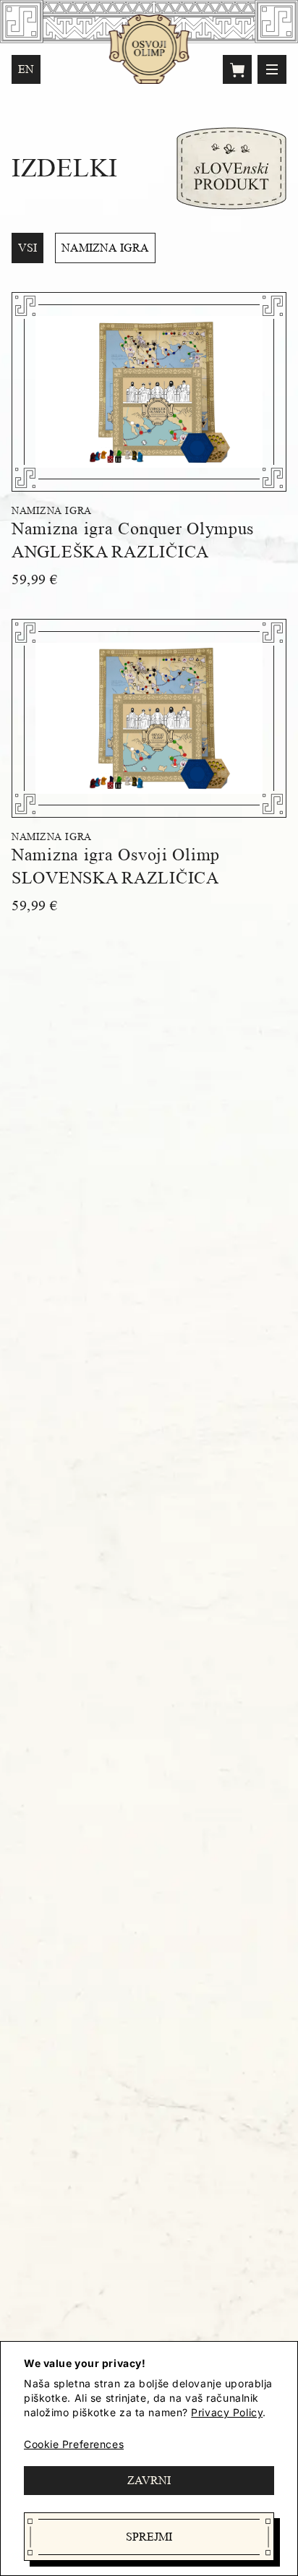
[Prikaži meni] (272, 69)
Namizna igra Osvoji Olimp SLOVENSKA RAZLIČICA (116, 866)
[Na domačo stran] (149, 49)
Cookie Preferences (74, 2444)
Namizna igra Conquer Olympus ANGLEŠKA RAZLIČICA (133, 540)
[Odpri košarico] (237, 69)
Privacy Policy (227, 2412)
